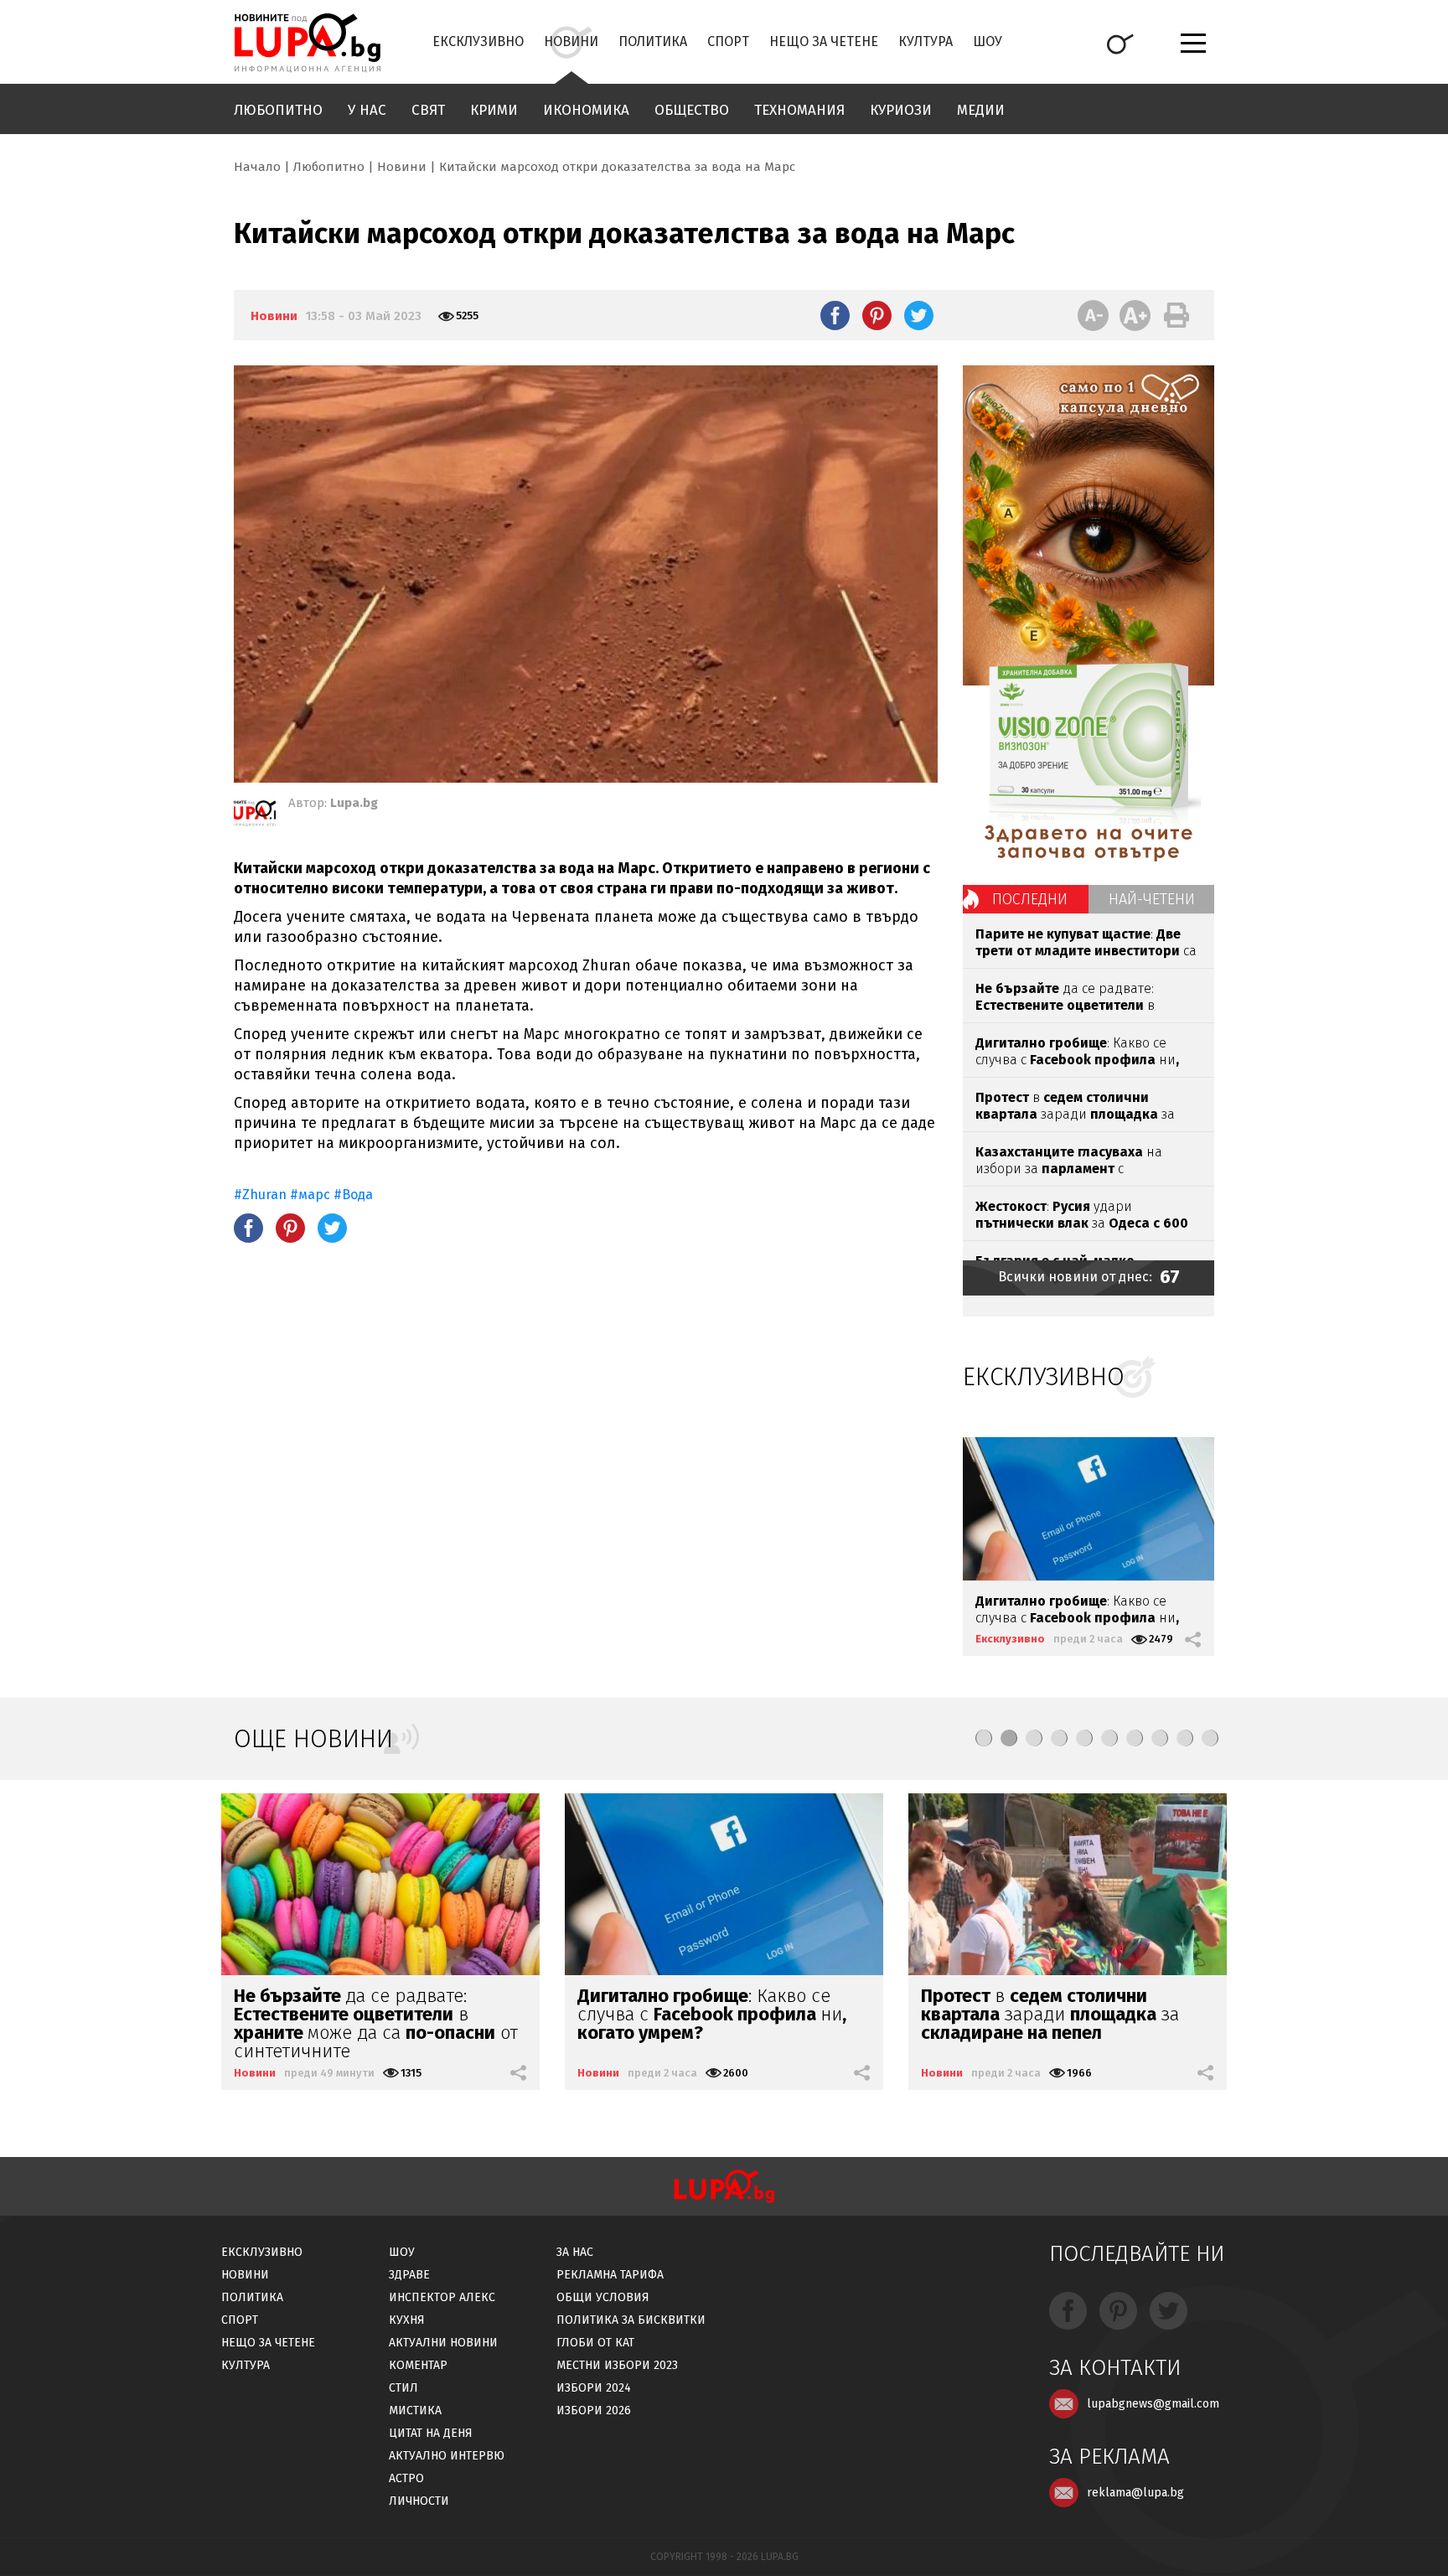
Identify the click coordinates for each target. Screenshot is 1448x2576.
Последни (1030, 899)
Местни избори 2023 (617, 2365)
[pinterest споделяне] (877, 315)
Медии (981, 110)
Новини (571, 41)
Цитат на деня (431, 2433)
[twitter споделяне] (919, 315)
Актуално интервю (447, 2456)
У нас (367, 110)
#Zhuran (262, 1195)
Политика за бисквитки (631, 2320)
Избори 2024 (594, 2388)
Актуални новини (443, 2343)
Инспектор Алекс (442, 2297)
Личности (419, 2501)
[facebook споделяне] (835, 315)
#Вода (353, 1195)
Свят (428, 110)
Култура (926, 41)
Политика (653, 41)
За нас (575, 2252)
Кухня (407, 2320)
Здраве (409, 2275)
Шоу (988, 41)
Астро (406, 2478)
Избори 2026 (594, 2410)
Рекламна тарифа (610, 2275)
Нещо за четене (824, 41)
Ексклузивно (478, 41)
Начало (257, 167)
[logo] (307, 43)
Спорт (728, 41)
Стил (403, 2388)
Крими (494, 110)
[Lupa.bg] (255, 816)
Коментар (418, 2365)
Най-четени (1152, 899)
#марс (310, 1195)
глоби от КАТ (595, 2343)
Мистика (415, 2410)
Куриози (901, 110)
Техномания (799, 110)
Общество (692, 110)
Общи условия (603, 2297)
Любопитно (278, 110)
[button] (984, 1738)
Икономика (586, 110)
